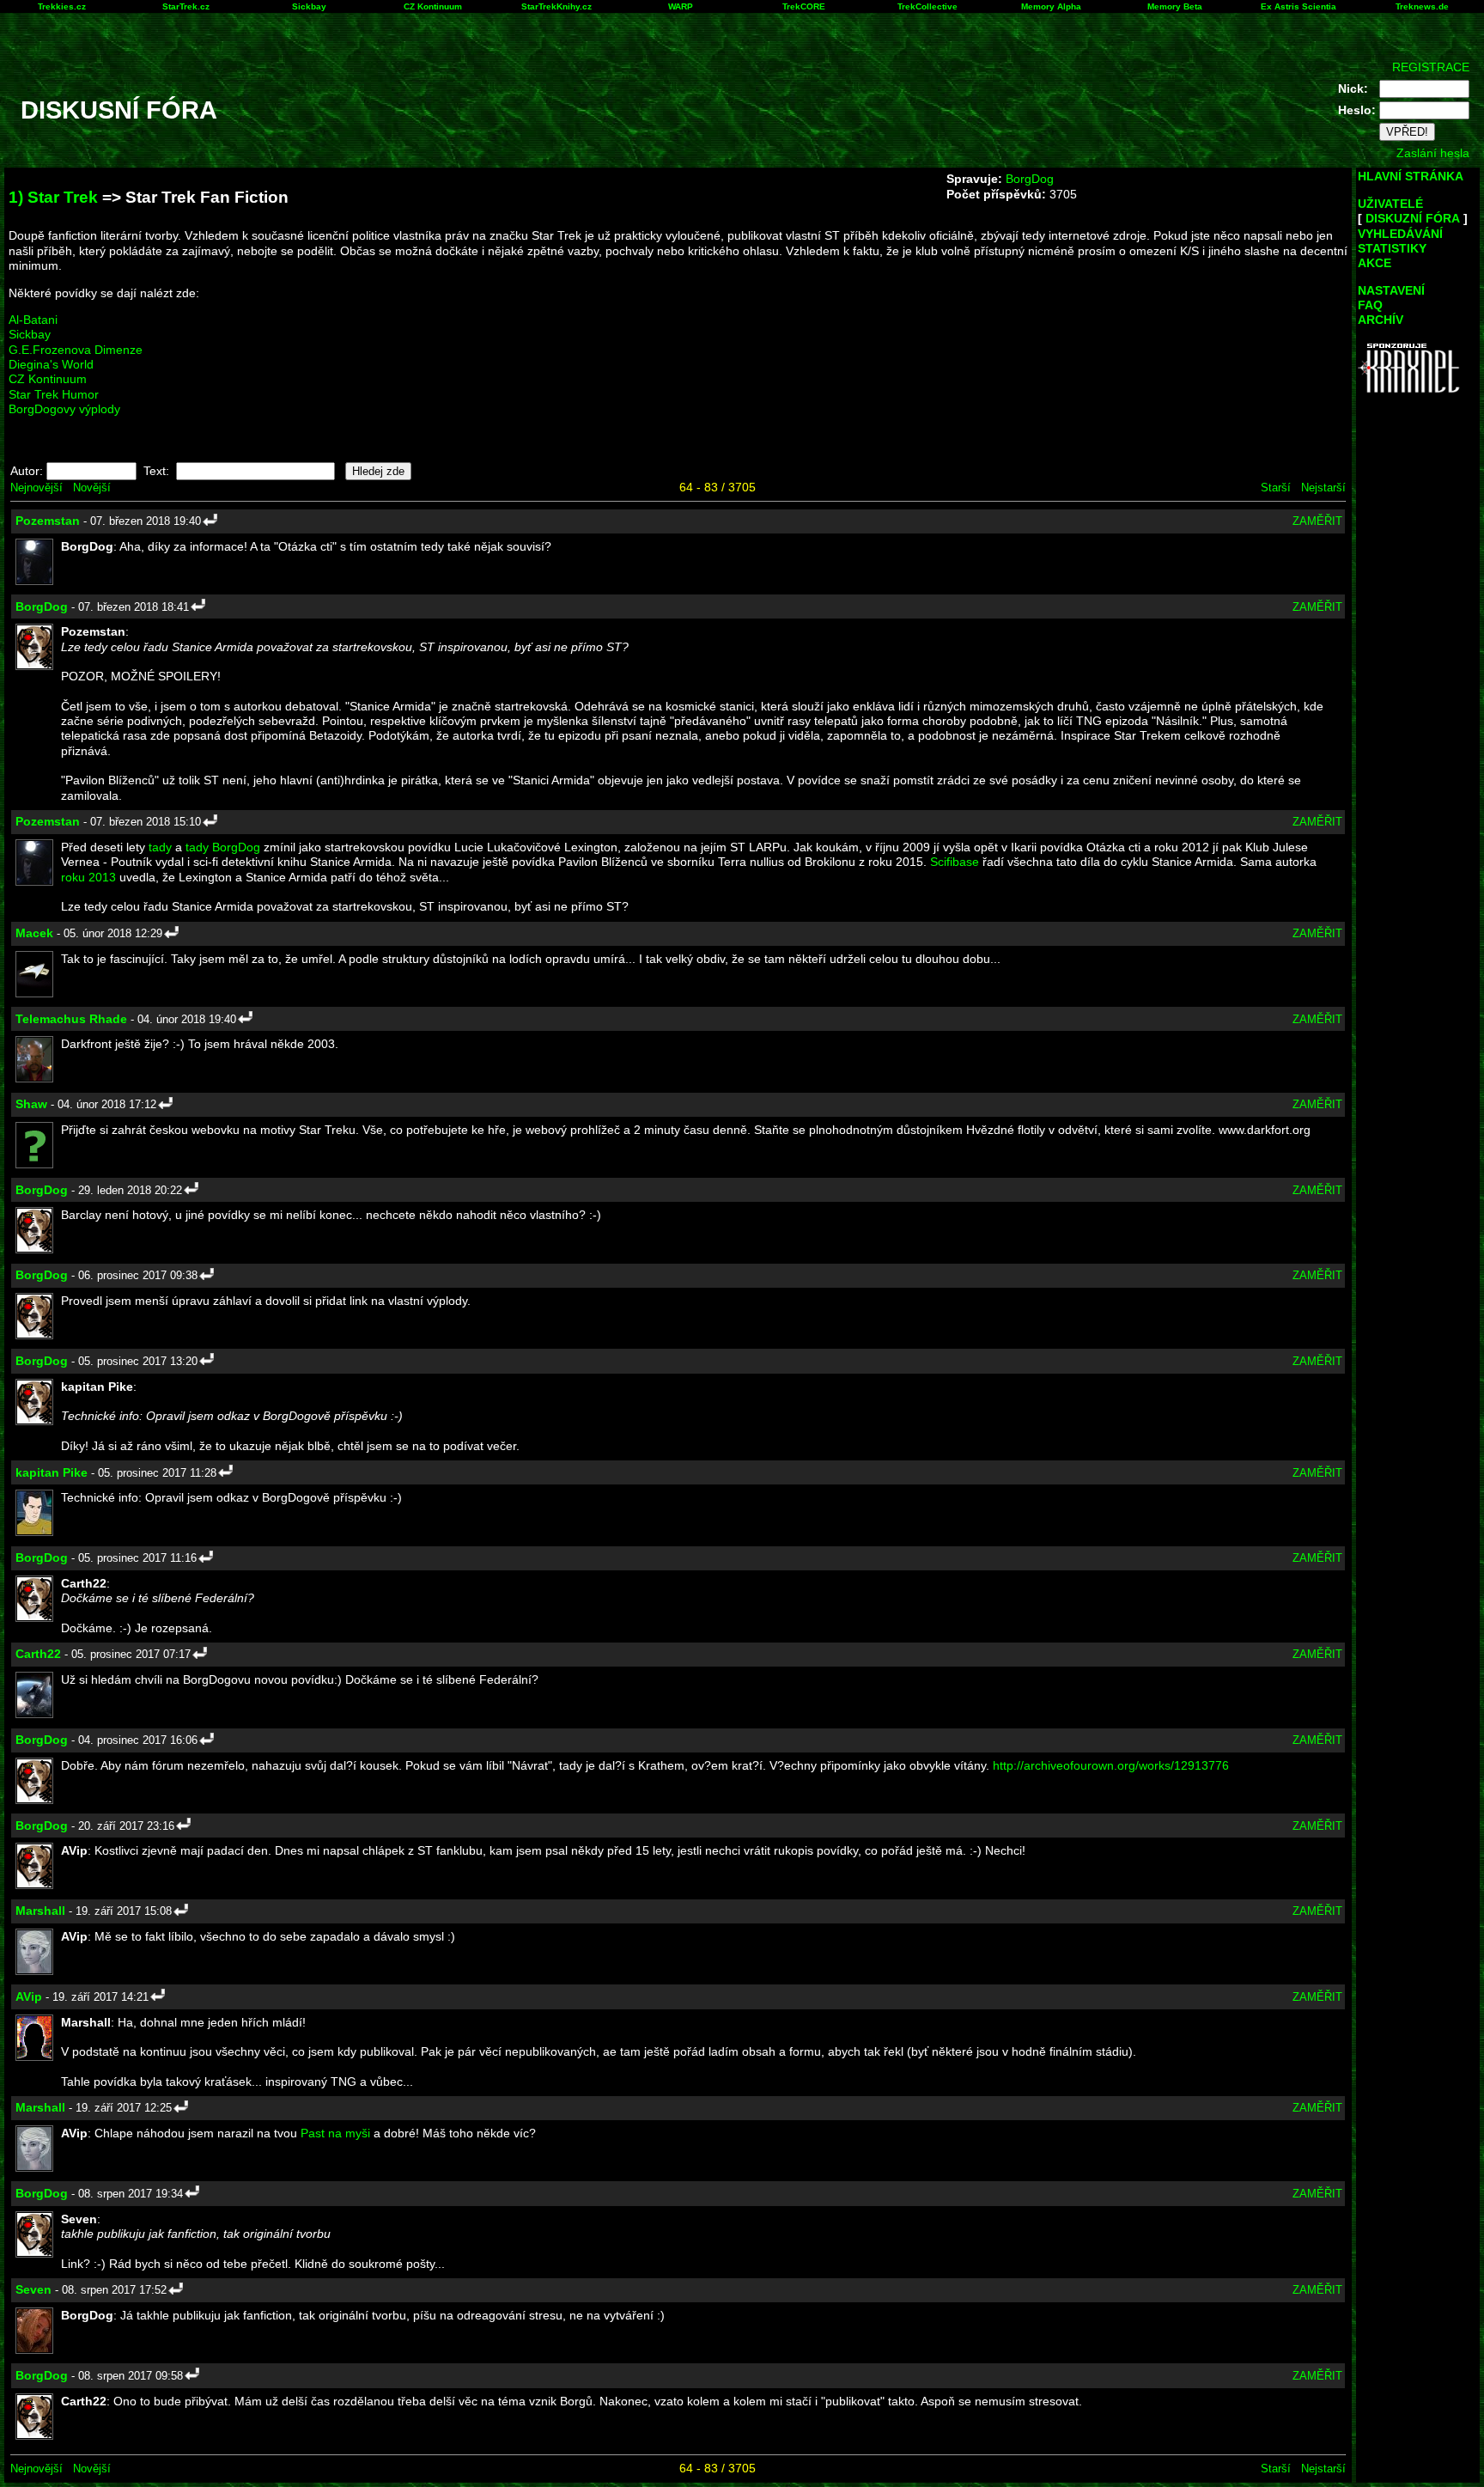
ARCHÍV (1381, 320)
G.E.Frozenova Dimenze (76, 350)
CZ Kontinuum (433, 6)
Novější (92, 488)
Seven (33, 2289)
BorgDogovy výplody (64, 409)
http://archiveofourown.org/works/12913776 (1111, 1765)
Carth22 (38, 1654)
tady (160, 847)
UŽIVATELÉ (1390, 204)
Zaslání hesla (1433, 153)
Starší (1276, 488)
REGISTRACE (1431, 67)
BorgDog (1030, 179)
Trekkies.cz (62, 6)
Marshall (40, 1911)
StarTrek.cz (186, 6)
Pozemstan (48, 521)
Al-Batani (33, 320)
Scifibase (955, 862)
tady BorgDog (223, 847)
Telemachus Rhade (71, 1019)
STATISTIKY (1392, 248)
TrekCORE (804, 6)
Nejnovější (36, 488)
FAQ (1370, 305)
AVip (29, 1996)
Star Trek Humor (54, 394)
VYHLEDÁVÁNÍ (1400, 234)
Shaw (31, 1104)
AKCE (1375, 263)
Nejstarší (1323, 488)
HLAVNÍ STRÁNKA (1411, 176)
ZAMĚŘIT (1317, 521)
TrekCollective (927, 6)
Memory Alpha (1051, 6)
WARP (681, 6)
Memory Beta (1175, 6)
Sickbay (309, 6)
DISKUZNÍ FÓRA (1413, 218)
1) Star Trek (53, 197)
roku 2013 (88, 877)
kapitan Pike (52, 1472)
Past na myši (335, 2133)
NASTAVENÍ (1391, 290)
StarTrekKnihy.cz (556, 6)
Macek (34, 933)
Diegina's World (51, 364)
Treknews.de (1422, 6)
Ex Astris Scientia (1298, 6)
